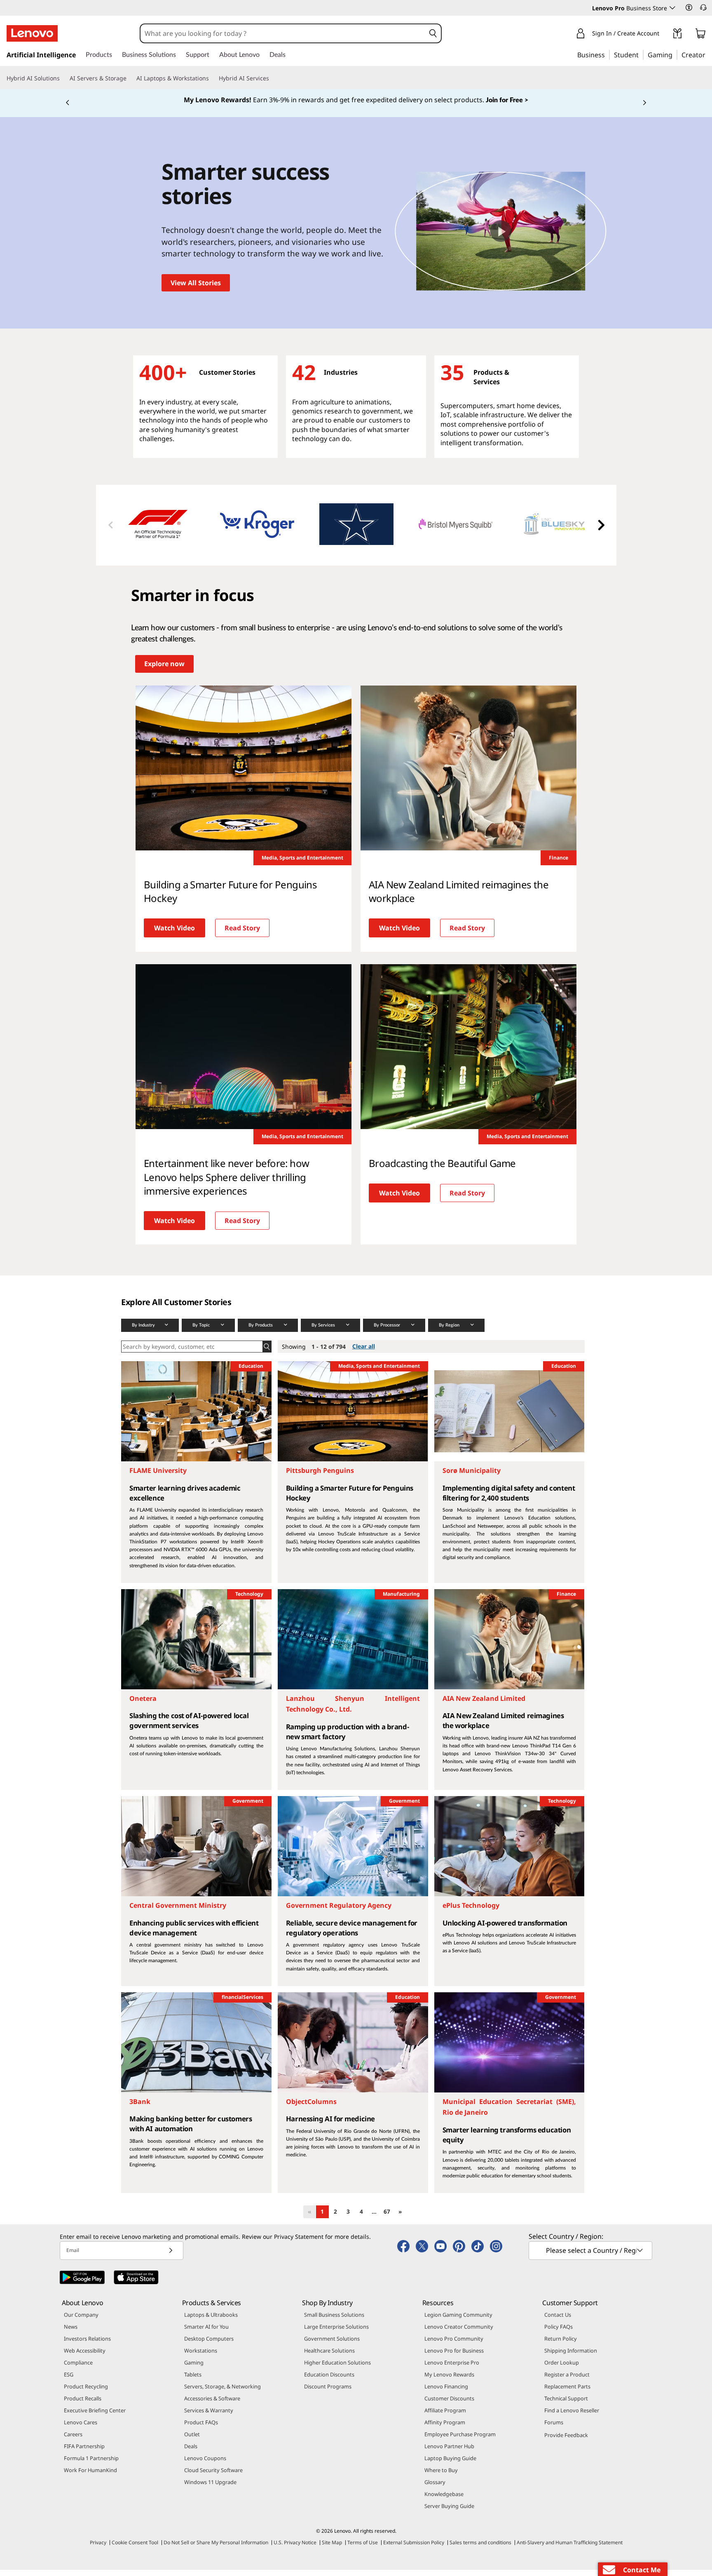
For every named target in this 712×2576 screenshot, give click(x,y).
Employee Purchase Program (460, 2440)
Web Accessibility (85, 2357)
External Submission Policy (414, 2549)
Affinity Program (445, 2428)
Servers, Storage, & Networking (222, 2393)
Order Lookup (562, 2369)
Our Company (81, 2321)
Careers (73, 2440)
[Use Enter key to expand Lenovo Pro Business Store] (672, 8)
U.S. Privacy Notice (295, 2549)
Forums (554, 2428)
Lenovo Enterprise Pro (452, 2369)
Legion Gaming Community (458, 2321)
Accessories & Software (212, 2405)
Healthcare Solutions (329, 2357)
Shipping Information (571, 2357)
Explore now (164, 670)
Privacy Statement (299, 2243)
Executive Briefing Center (95, 2416)
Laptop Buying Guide (450, 2464)
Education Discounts (329, 2381)
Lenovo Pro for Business (454, 2357)
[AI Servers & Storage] (130, 78)
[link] (677, 35)
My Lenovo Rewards (449, 2381)
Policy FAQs (559, 2333)
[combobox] (283, 33)
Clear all (364, 1353)
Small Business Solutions (334, 2321)
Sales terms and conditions (480, 2549)
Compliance (78, 2369)
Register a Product (567, 2381)
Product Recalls (83, 2405)
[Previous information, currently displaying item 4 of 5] (68, 106)
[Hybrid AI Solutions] (63, 78)
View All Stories (196, 289)
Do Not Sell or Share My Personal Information (216, 2549)
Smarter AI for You (206, 2333)
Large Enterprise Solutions (336, 2333)
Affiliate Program (445, 2416)
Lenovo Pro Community (454, 2345)
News (71, 2333)
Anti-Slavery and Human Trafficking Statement (570, 2549)
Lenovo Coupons (205, 2464)
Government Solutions (332, 2345)
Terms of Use (363, 2549)
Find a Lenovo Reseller (572, 2416)
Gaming (194, 2369)
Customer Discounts (449, 2405)
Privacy (98, 2549)
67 (387, 2218)
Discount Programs (328, 2393)
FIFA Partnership (84, 2452)
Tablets (193, 2381)
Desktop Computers (209, 2345)
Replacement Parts (567, 2393)
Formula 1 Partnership (91, 2464)
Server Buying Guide (449, 2512)
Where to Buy (441, 2476)
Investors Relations (87, 2345)
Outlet (192, 2440)
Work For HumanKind (90, 2476)
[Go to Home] (32, 33)
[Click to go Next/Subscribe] (171, 2257)
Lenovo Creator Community (459, 2333)
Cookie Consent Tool (135, 2549)
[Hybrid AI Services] (272, 78)
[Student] (641, 54)
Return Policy (561, 2345)
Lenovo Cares (81, 2428)
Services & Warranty (209, 2416)
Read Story (242, 934)
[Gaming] (675, 54)
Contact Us (558, 2321)
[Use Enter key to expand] (664, 35)
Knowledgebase (444, 2500)
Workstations (201, 2357)
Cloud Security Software (213, 2476)
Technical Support (566, 2405)
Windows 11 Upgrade (210, 2488)
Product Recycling (86, 2393)
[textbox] (591, 2257)
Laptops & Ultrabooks (211, 2321)
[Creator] (708, 54)
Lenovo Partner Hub (449, 2452)
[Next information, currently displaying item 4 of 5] (644, 106)
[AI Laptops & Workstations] (212, 78)
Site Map (332, 2549)
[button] (689, 7)
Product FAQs (201, 2428)
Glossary (435, 2488)
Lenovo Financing (446, 2393)
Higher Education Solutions (337, 2369)
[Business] (607, 54)
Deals (191, 2452)
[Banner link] (356, 103)
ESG (69, 2381)
